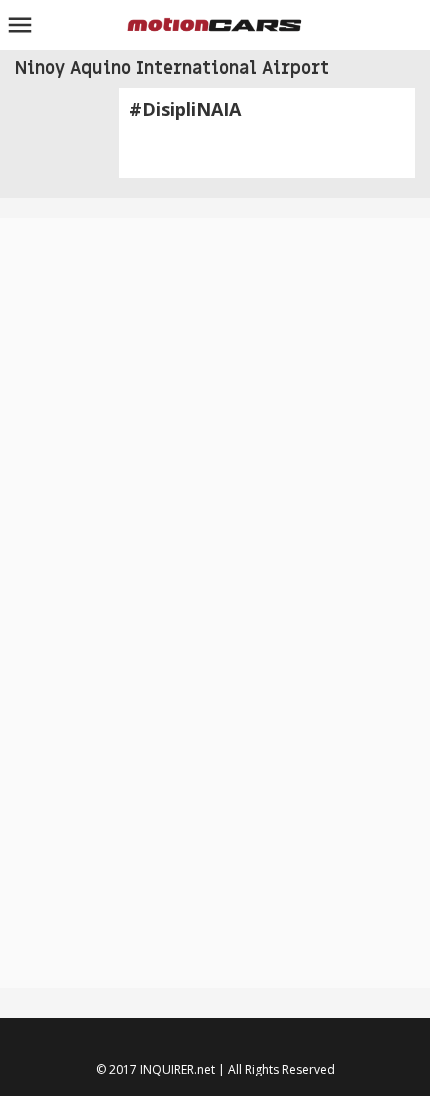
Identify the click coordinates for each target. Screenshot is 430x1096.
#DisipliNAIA (185, 109)
